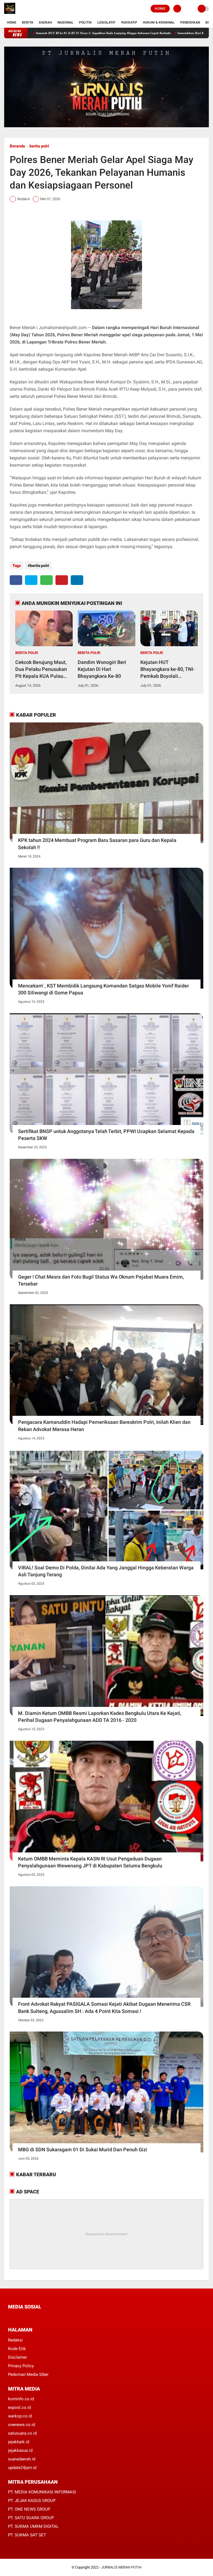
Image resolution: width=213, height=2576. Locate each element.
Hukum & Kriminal (159, 22)
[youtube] (47, 2317)
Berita (28, 22)
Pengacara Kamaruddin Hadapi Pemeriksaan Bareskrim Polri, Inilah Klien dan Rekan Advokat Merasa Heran (104, 1426)
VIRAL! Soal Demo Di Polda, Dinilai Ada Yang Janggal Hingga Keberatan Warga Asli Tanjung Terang (106, 1571)
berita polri (39, 146)
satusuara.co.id (22, 2433)
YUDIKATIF (129, 22)
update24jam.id (22, 2468)
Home (160, 9)
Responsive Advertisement (106, 2234)
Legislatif (106, 22)
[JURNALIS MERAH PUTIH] (10, 14)
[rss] (62, 2317)
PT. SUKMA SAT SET (27, 2535)
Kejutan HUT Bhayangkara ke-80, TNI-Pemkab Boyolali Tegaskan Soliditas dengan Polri (168, 670)
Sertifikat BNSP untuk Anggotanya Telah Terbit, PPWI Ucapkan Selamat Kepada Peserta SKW (106, 1135)
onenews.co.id (21, 2425)
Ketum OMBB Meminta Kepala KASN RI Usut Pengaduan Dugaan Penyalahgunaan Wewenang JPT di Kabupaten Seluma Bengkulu (90, 1862)
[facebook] (16, 580)
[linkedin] (77, 580)
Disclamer (17, 2357)
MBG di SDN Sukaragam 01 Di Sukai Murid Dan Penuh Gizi (83, 2149)
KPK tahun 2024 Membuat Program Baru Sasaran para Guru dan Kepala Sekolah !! (97, 844)
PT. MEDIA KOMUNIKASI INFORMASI (42, 2492)
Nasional (65, 22)
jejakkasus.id (20, 2450)
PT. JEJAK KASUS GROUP (32, 2501)
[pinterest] (62, 580)
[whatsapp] (46, 580)
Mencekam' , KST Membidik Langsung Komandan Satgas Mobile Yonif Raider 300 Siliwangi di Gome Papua (103, 989)
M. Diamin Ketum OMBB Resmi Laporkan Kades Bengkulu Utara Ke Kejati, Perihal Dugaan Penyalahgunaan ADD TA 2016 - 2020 (100, 1717)
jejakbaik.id (19, 2442)
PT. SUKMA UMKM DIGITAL (33, 2526)
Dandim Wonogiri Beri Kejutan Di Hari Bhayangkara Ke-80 (102, 669)
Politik (85, 22)
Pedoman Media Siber (28, 2374)
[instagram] (40, 2317)
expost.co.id (19, 2407)
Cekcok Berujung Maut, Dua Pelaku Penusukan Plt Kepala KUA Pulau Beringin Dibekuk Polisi (41, 670)
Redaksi (15, 2340)
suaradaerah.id (22, 2459)
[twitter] (31, 580)
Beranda (17, 146)
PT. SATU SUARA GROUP (31, 2518)
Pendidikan (190, 22)
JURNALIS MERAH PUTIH (121, 2567)
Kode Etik (17, 2349)
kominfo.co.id (21, 2399)
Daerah (45, 22)
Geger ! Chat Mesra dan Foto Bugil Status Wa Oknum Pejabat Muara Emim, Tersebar (101, 1280)
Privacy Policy (21, 2366)
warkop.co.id (20, 2416)
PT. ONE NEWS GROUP (29, 2509)
